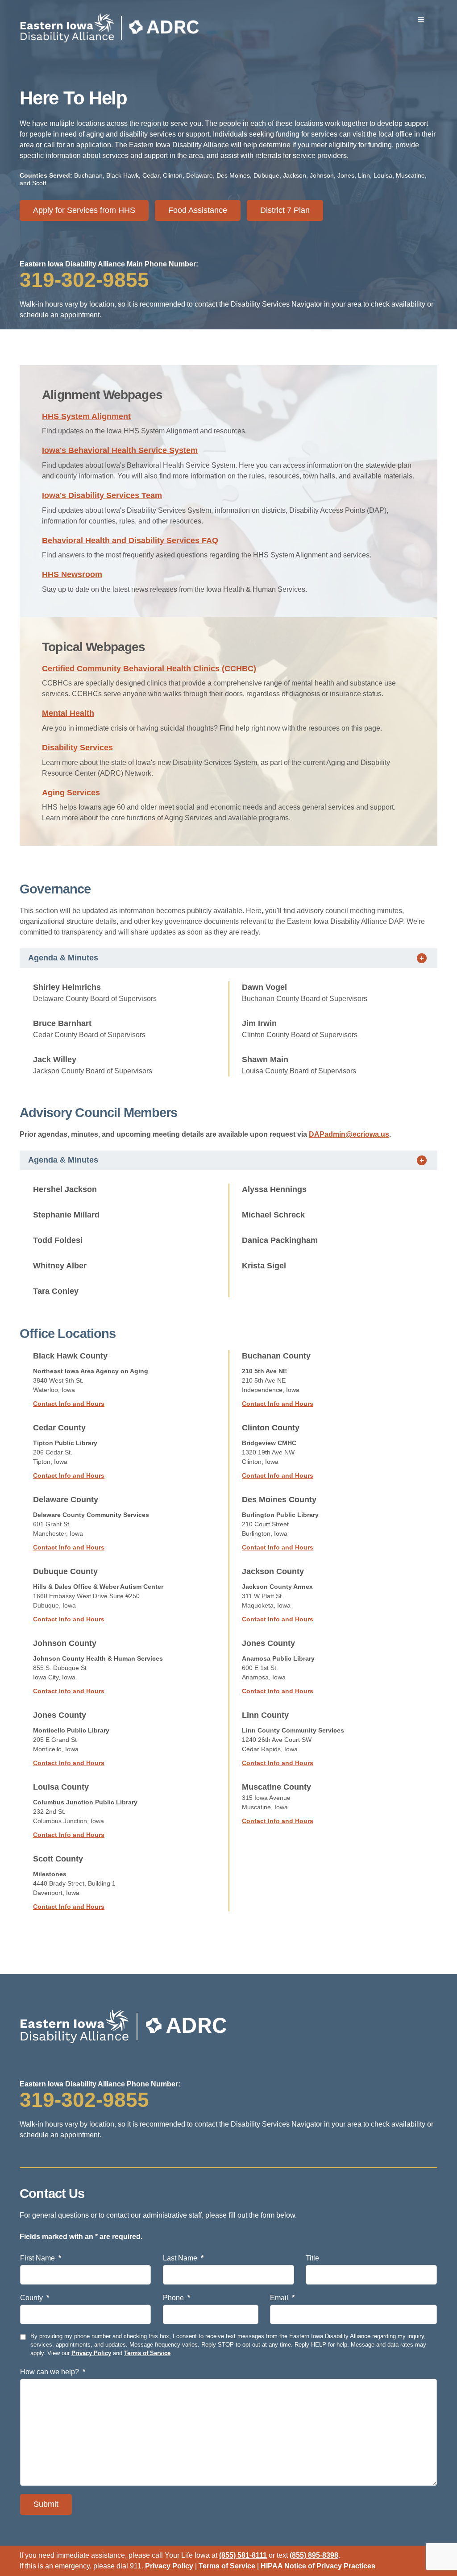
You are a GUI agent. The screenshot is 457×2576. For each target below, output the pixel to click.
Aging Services (71, 793)
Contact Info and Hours (69, 1404)
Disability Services (77, 748)
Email (282, 2298)
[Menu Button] (421, 20)
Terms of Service (147, 2353)
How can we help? (53, 2372)
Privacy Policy (91, 2353)
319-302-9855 (84, 280)
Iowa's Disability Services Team (102, 495)
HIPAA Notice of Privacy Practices (318, 2566)
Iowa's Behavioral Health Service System (120, 450)
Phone (177, 2298)
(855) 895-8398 (314, 2555)
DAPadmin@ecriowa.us (349, 1134)
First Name (41, 2258)
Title (312, 2258)
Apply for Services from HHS (84, 210)
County (35, 2298)
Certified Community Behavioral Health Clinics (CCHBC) (149, 669)
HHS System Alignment (86, 416)
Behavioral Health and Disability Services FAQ (130, 540)
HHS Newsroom (72, 574)
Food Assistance (198, 210)
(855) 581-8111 (243, 2555)
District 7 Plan (285, 210)
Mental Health (68, 713)
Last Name (183, 2258)
